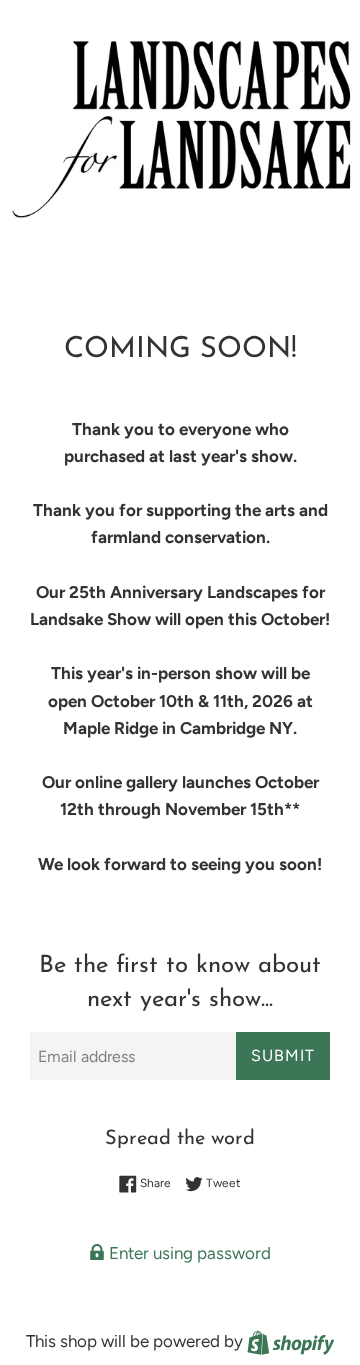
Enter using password (188, 1253)
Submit (283, 1055)
